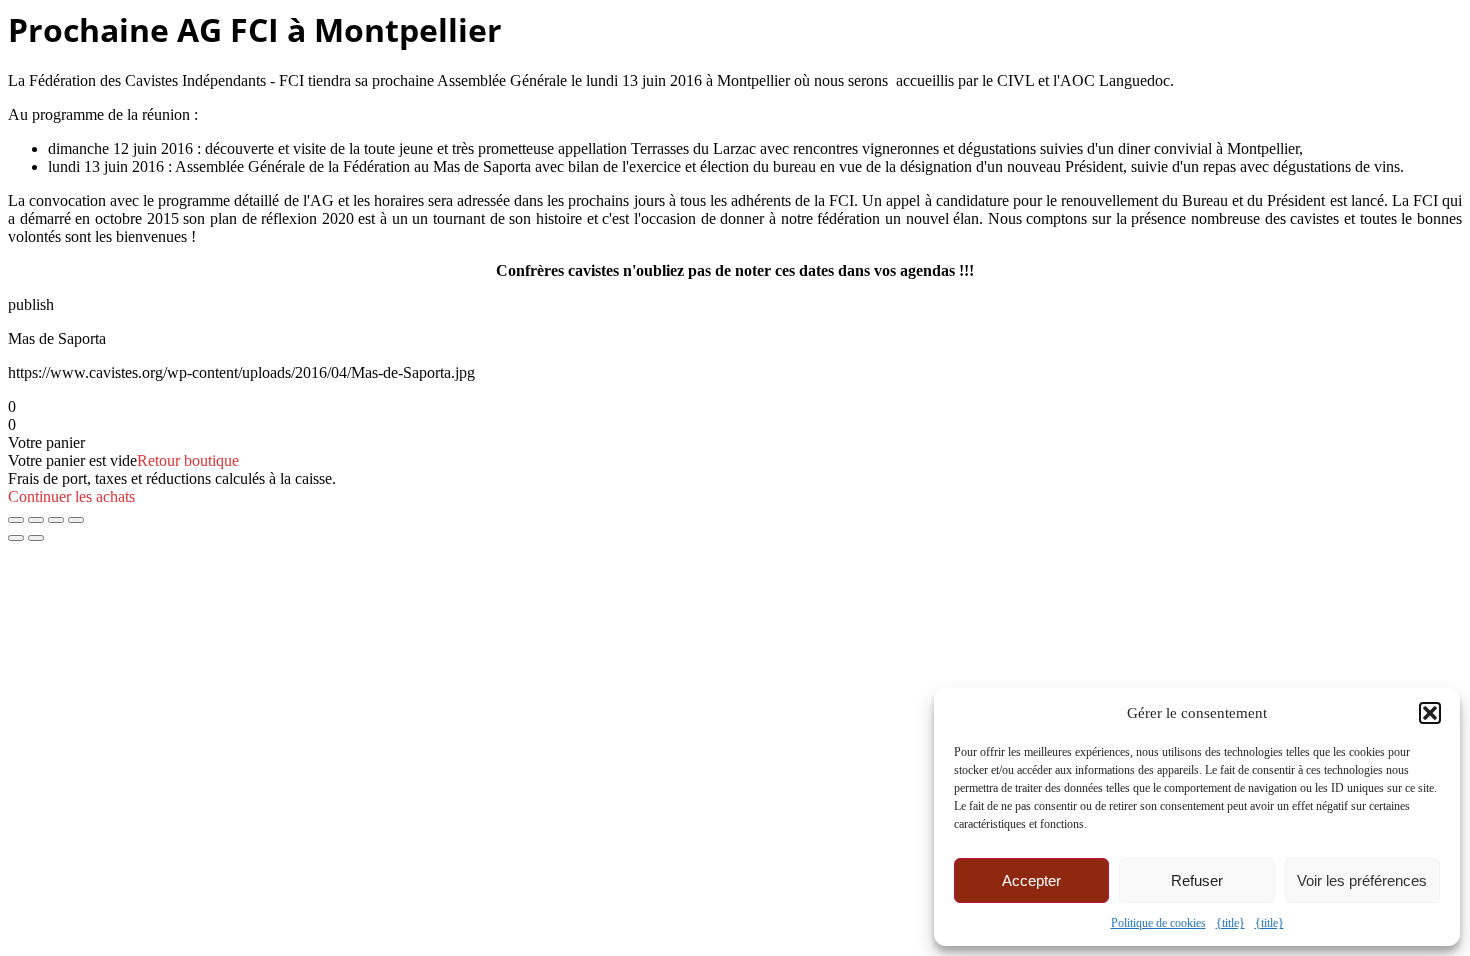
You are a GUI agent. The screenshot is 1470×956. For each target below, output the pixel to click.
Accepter (1031, 880)
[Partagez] (56, 520)
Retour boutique (188, 460)
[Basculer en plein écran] (36, 520)
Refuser (1197, 880)
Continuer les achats (71, 496)
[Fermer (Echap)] (76, 520)
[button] (1430, 713)
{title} (1230, 923)
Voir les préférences (1362, 880)
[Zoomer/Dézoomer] (16, 520)
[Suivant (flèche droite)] (36, 538)
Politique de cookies (1158, 923)
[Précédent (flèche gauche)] (16, 538)
